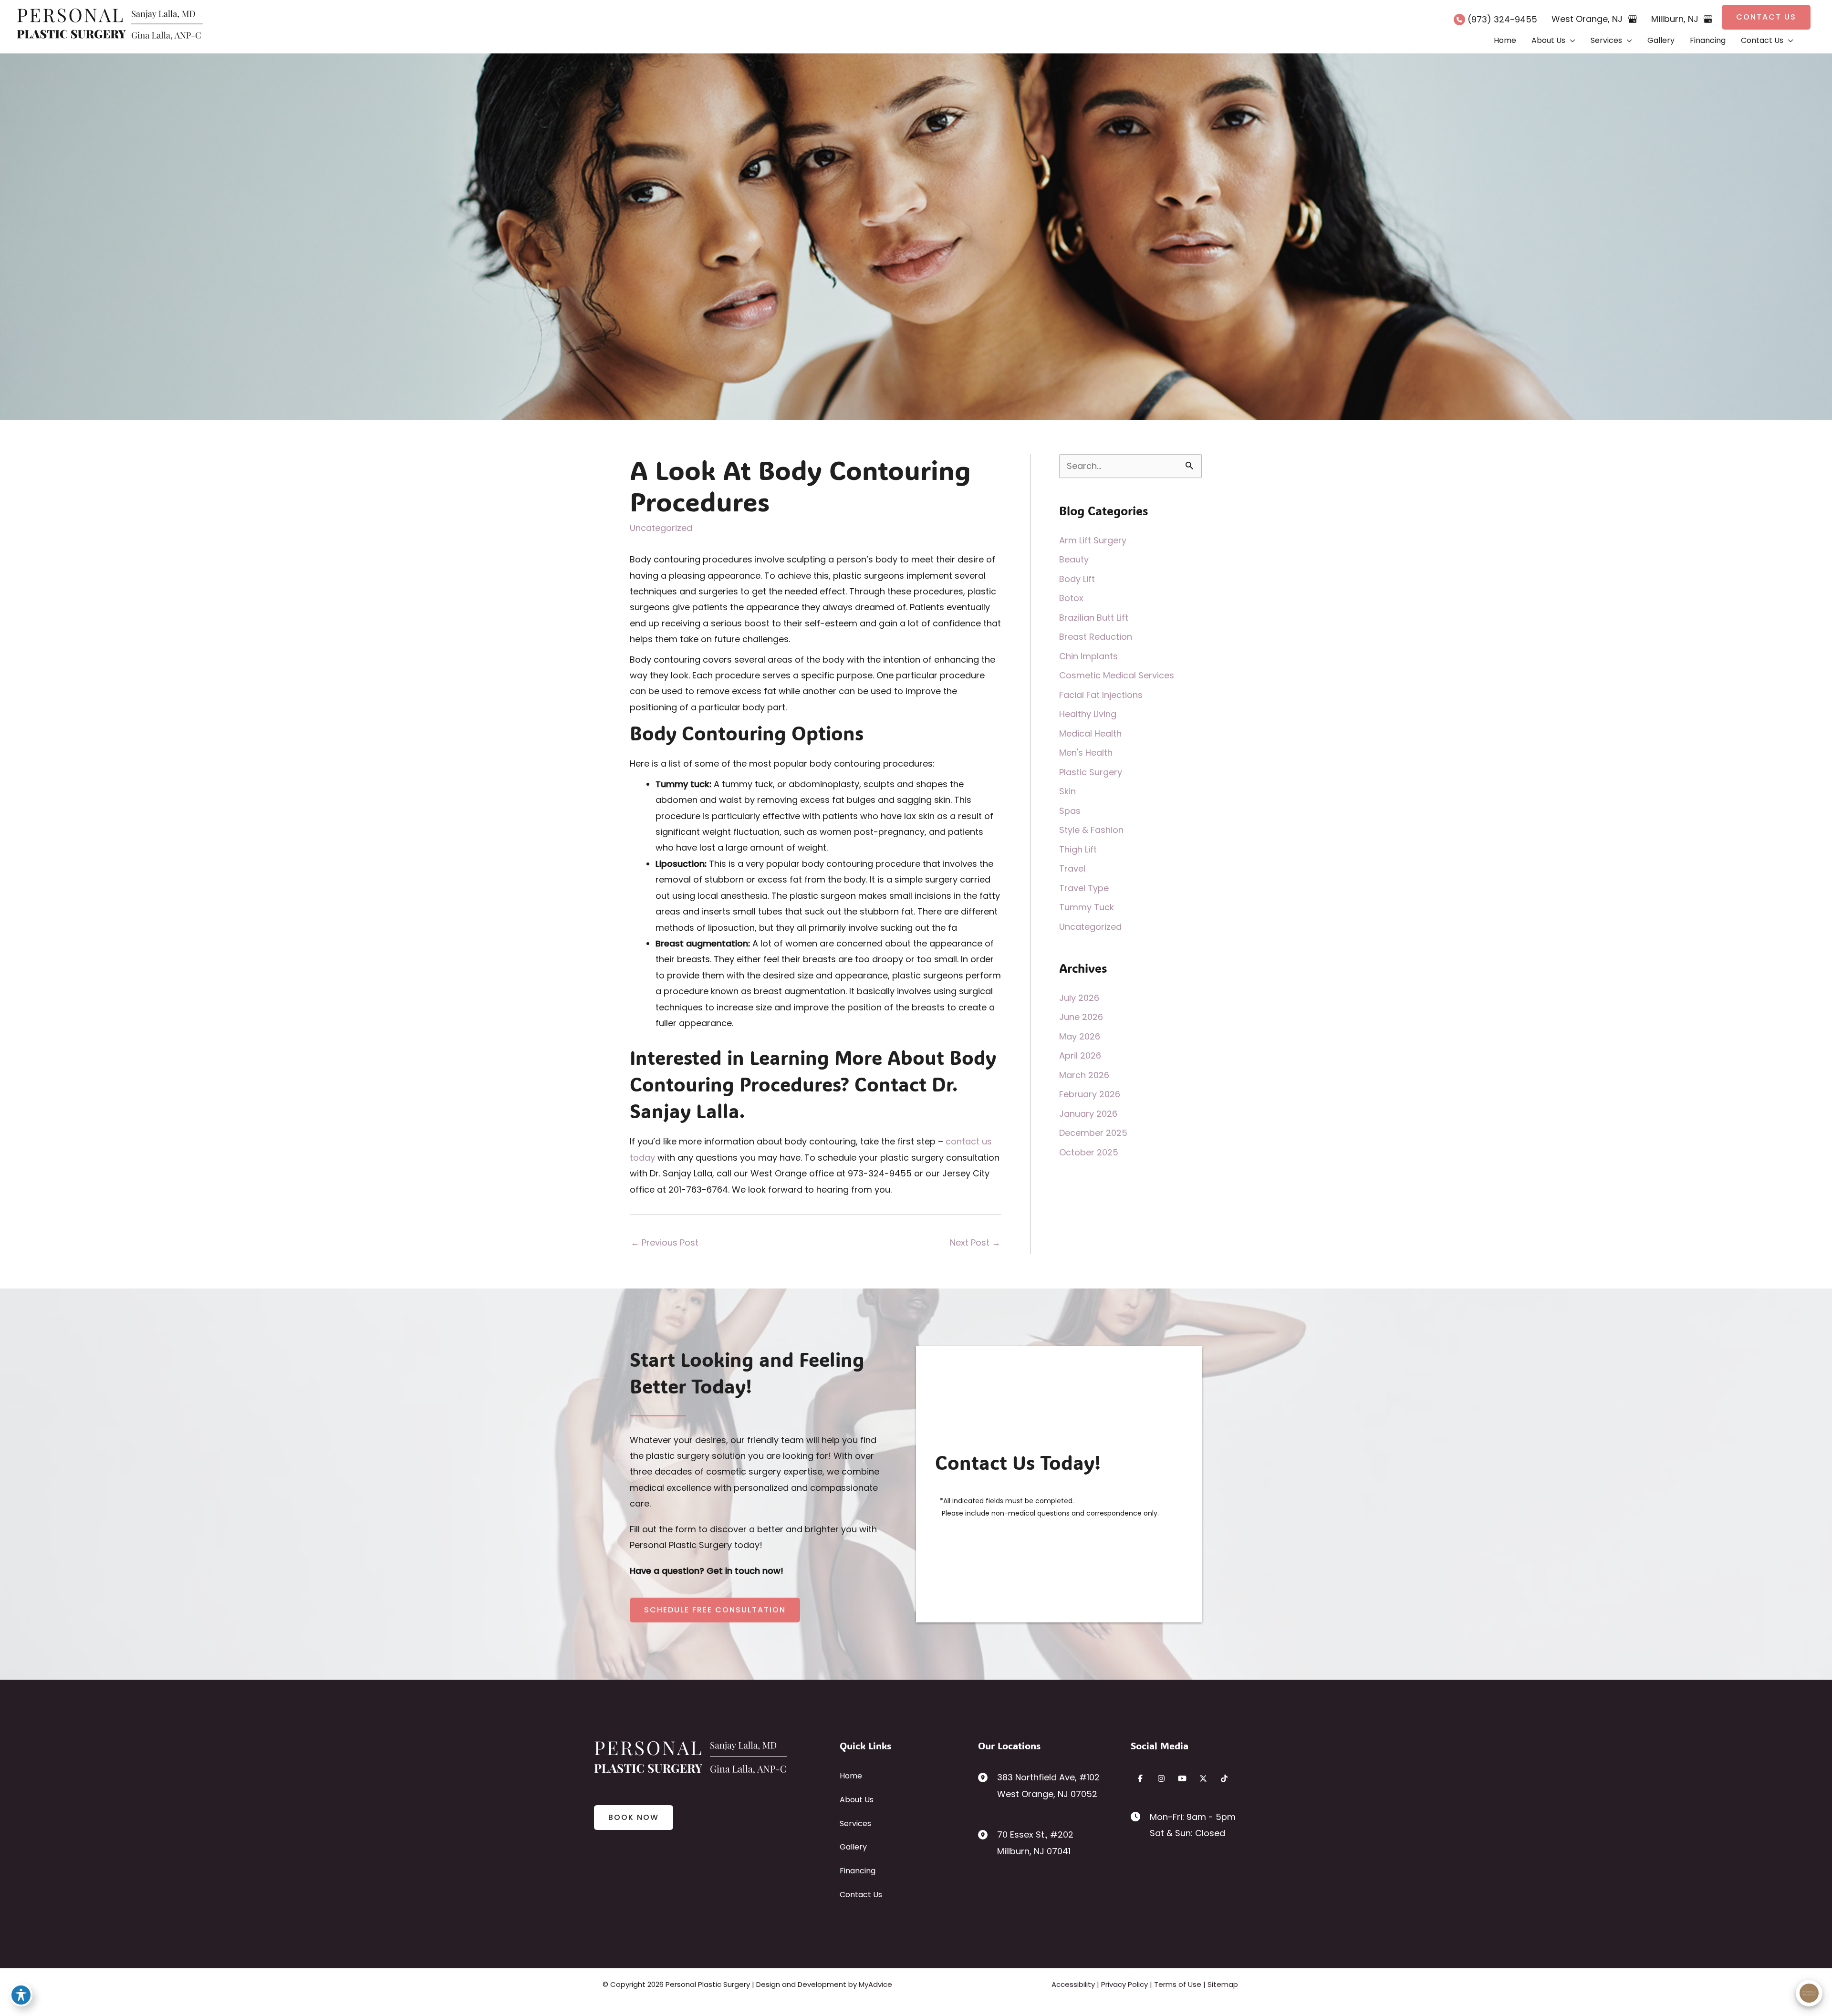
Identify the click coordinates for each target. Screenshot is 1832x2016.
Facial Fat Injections (1101, 695)
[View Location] (988, 1777)
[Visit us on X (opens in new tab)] (1203, 1778)
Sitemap (1223, 1984)
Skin (1067, 791)
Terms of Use (1178, 1984)
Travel (1072, 868)
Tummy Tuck (1087, 907)
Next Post (975, 1242)
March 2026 (1084, 1075)
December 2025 (1093, 1133)
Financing (858, 1871)
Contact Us (861, 1895)
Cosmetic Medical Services (1117, 675)
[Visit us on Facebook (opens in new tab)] (1140, 1778)
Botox (1071, 598)
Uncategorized (661, 528)
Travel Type (1084, 888)
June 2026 (1081, 1017)
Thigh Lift (1078, 849)
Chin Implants (1088, 656)
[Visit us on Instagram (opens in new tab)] (1161, 1778)
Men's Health (1086, 753)
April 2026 (1080, 1055)
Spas (1070, 811)
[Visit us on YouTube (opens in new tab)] (1182, 1778)
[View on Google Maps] (1633, 19)
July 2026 (1079, 998)
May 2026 (1080, 1036)
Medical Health (1090, 733)
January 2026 (1088, 1114)
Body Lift (1077, 579)
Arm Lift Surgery (1093, 540)
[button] (1766, 17)
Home (851, 1776)
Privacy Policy (1124, 1984)
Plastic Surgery (1091, 772)
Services (855, 1824)
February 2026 (1090, 1094)
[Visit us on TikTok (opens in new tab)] (1224, 1778)
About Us (857, 1800)
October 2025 (1089, 1152)
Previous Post (665, 1242)
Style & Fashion (1091, 830)
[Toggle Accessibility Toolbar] (21, 1995)
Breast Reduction (1096, 637)
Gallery (853, 1847)
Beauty (1074, 559)
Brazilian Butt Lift (1094, 618)
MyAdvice (875, 1984)
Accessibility (1073, 1984)
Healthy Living (1088, 714)
